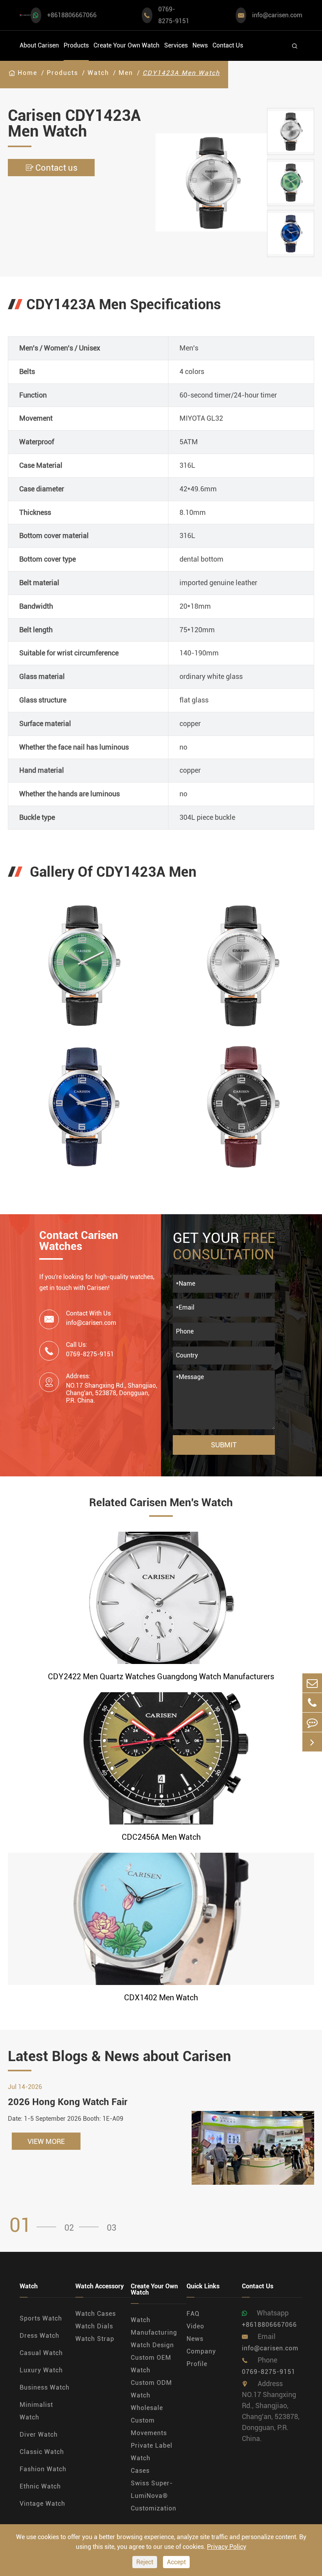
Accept (176, 2562)
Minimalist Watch (36, 2411)
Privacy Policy (227, 2547)
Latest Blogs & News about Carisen (119, 2056)
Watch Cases (96, 2314)
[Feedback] (312, 1722)
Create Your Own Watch (126, 45)
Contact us (51, 168)
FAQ (193, 2314)
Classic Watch (42, 2452)
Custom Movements (149, 2427)
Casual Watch (41, 2353)
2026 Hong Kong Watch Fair (68, 2102)
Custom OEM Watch (151, 2364)
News (200, 45)
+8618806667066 (72, 15)
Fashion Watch (43, 2469)
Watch (98, 73)
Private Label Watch (152, 2452)
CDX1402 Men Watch (161, 1998)
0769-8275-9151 (174, 15)
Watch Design (152, 2345)
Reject (145, 2562)
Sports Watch (41, 2318)
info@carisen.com (277, 15)
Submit (224, 1445)
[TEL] (312, 1703)
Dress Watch (39, 2336)
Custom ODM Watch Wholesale (151, 2395)
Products (76, 45)
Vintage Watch (42, 2504)
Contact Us (228, 45)
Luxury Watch (41, 2370)
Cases (140, 2471)
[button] (291, 102)
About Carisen (39, 45)
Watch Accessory (100, 2287)
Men (126, 73)
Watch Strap (95, 2339)
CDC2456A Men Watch (161, 1837)
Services (176, 45)
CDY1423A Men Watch (181, 73)
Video (195, 2326)
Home (27, 73)
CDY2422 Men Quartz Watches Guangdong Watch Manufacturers (161, 1677)
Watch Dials (94, 2326)
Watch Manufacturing (154, 2326)
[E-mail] (312, 1683)
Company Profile (201, 2358)
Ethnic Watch (40, 2486)
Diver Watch (39, 2435)
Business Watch (45, 2387)
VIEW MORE (46, 2141)
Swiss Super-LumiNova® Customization (154, 2496)
